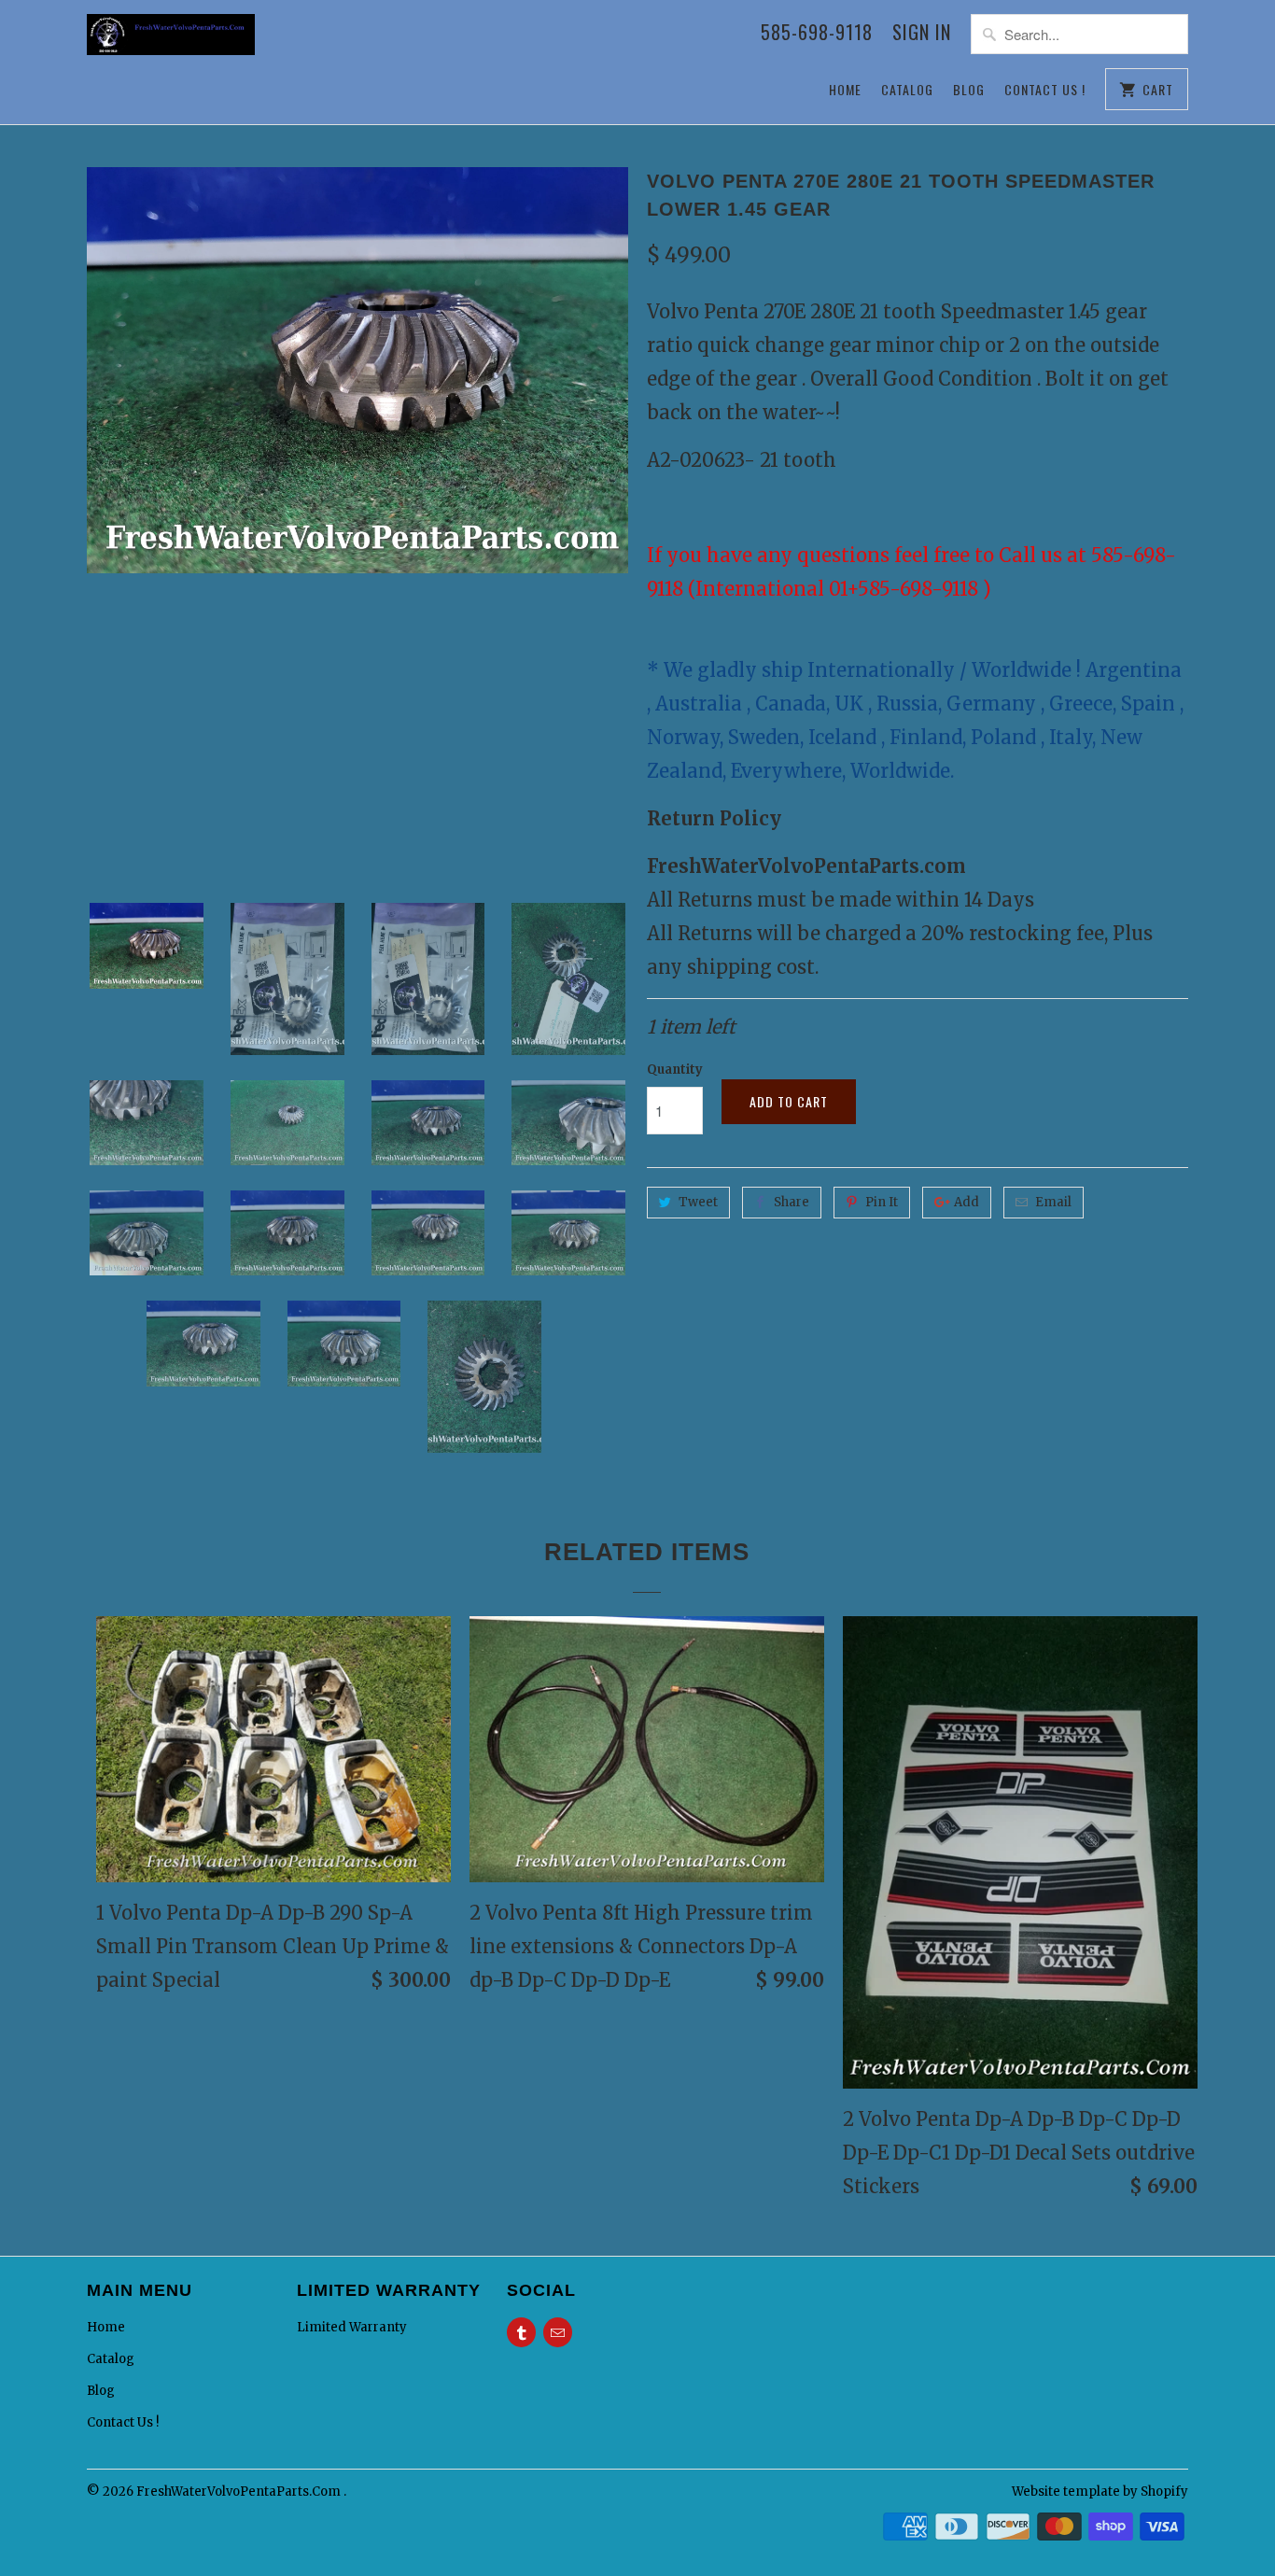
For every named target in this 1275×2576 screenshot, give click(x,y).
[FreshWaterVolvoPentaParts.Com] (171, 44)
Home (845, 89)
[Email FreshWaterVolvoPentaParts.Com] (558, 2332)
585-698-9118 (817, 34)
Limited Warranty (352, 2327)
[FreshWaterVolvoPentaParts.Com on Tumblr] (521, 2332)
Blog (969, 89)
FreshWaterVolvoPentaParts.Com (240, 2492)
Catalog (907, 89)
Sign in (922, 34)
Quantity (675, 1070)
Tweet (698, 1202)
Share (792, 1202)
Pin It (882, 1202)
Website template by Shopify (1100, 2492)
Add (967, 1202)
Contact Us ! (1045, 89)
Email (1053, 1202)
